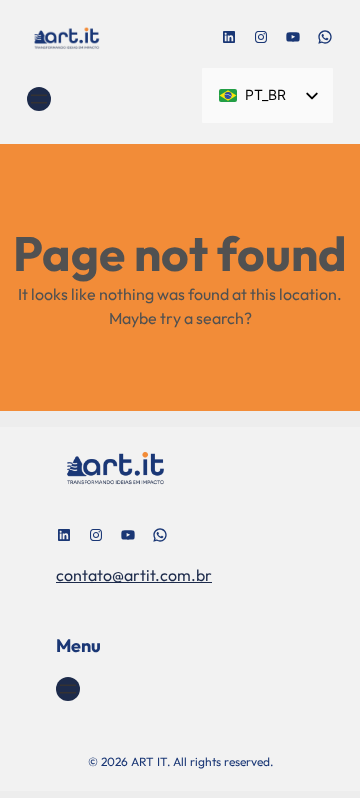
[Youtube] (293, 37)
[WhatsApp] (325, 37)
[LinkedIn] (229, 37)
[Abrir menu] (39, 99)
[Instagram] (261, 37)
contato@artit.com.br (134, 575)
